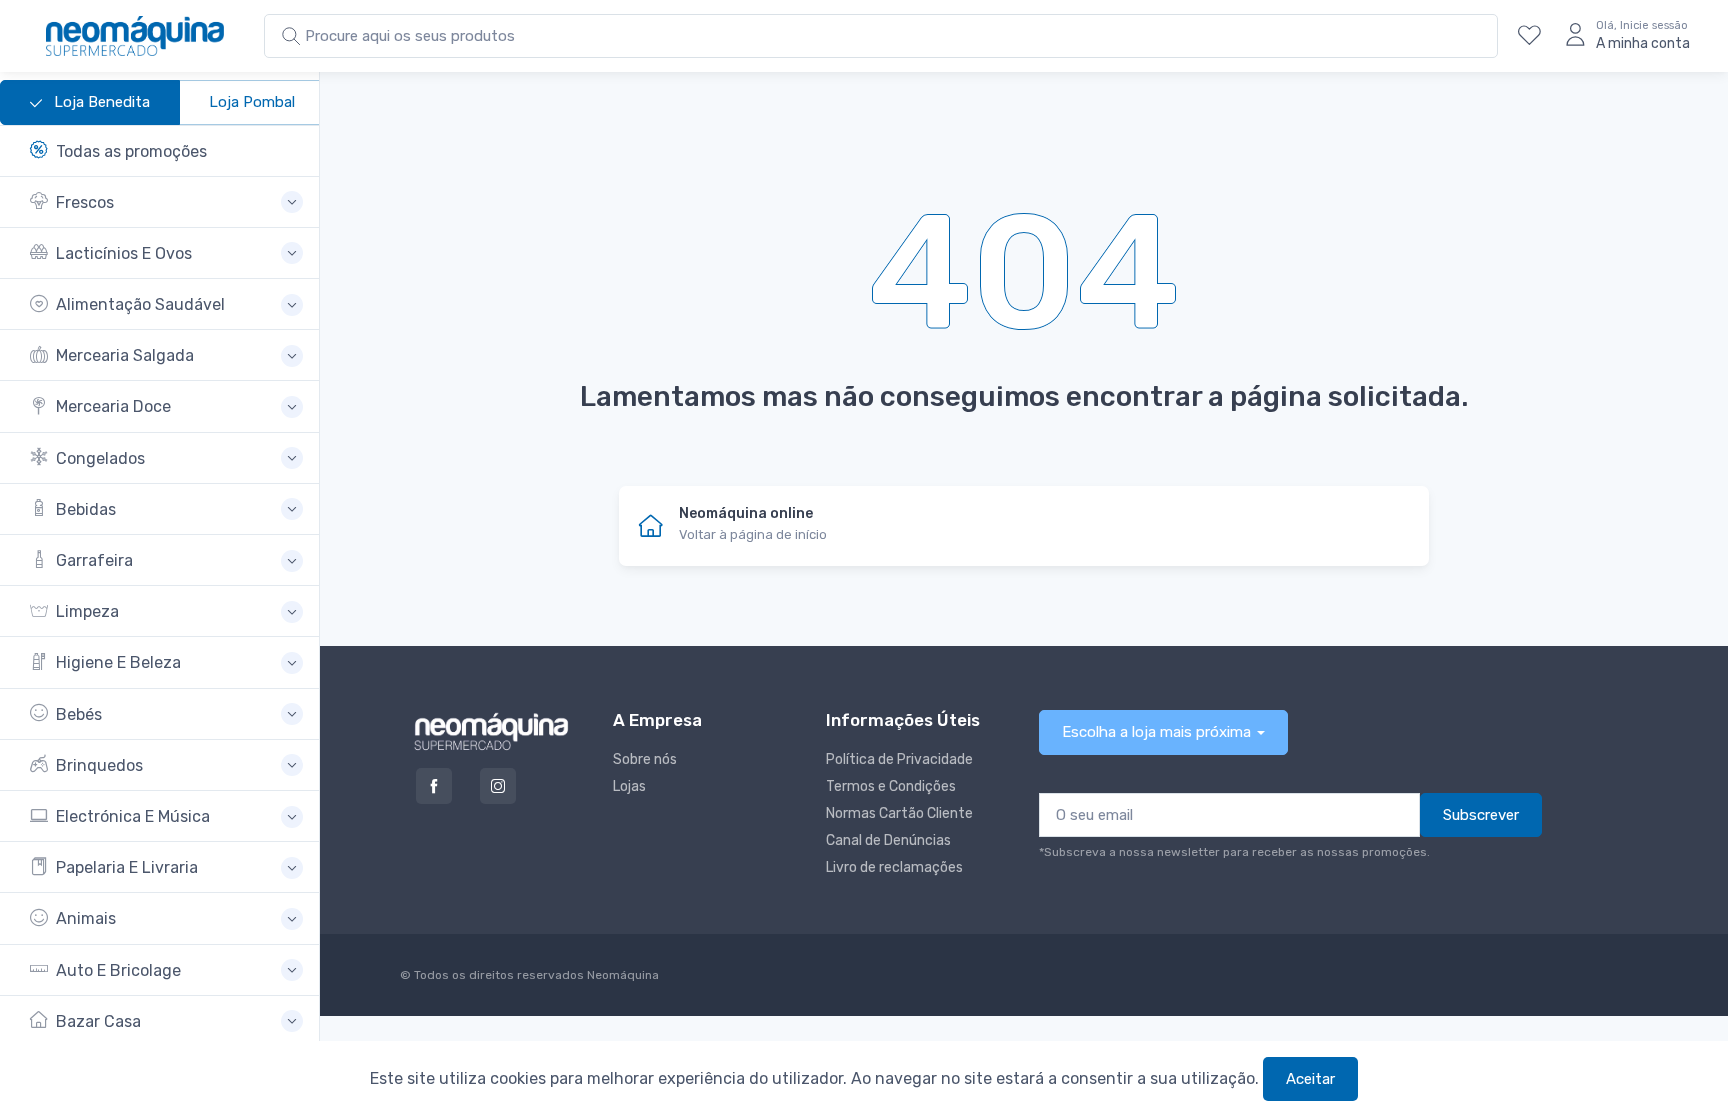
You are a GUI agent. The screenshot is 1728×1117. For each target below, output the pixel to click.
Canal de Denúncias (888, 840)
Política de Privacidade (899, 759)
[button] (166, 202)
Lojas (629, 786)
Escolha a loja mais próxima (1156, 732)
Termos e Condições (891, 786)
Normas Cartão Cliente (899, 813)
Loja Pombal (252, 102)
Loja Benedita (100, 102)
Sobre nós (645, 759)
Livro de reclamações (894, 867)
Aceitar (1310, 1079)
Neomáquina (621, 975)
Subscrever (1481, 815)
